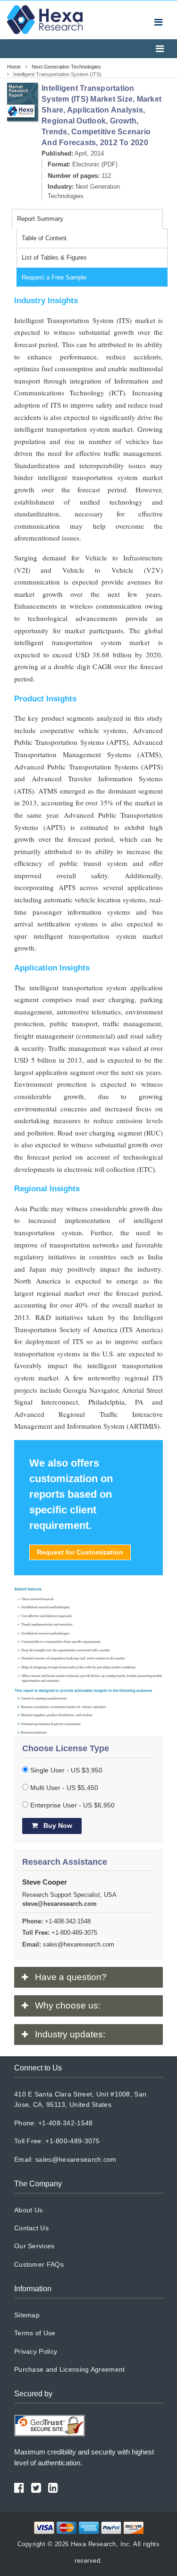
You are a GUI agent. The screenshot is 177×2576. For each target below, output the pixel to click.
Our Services (34, 2246)
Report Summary (40, 219)
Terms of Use (35, 2333)
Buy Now (57, 1825)
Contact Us (31, 2228)
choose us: (68, 2005)
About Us (28, 2210)
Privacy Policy (36, 2351)
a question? (71, 1977)
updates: (70, 2034)
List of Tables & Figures (54, 258)
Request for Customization (80, 1552)
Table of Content (44, 238)
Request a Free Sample (54, 277)
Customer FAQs (39, 2264)
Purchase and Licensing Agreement (70, 2369)
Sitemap (27, 2315)
